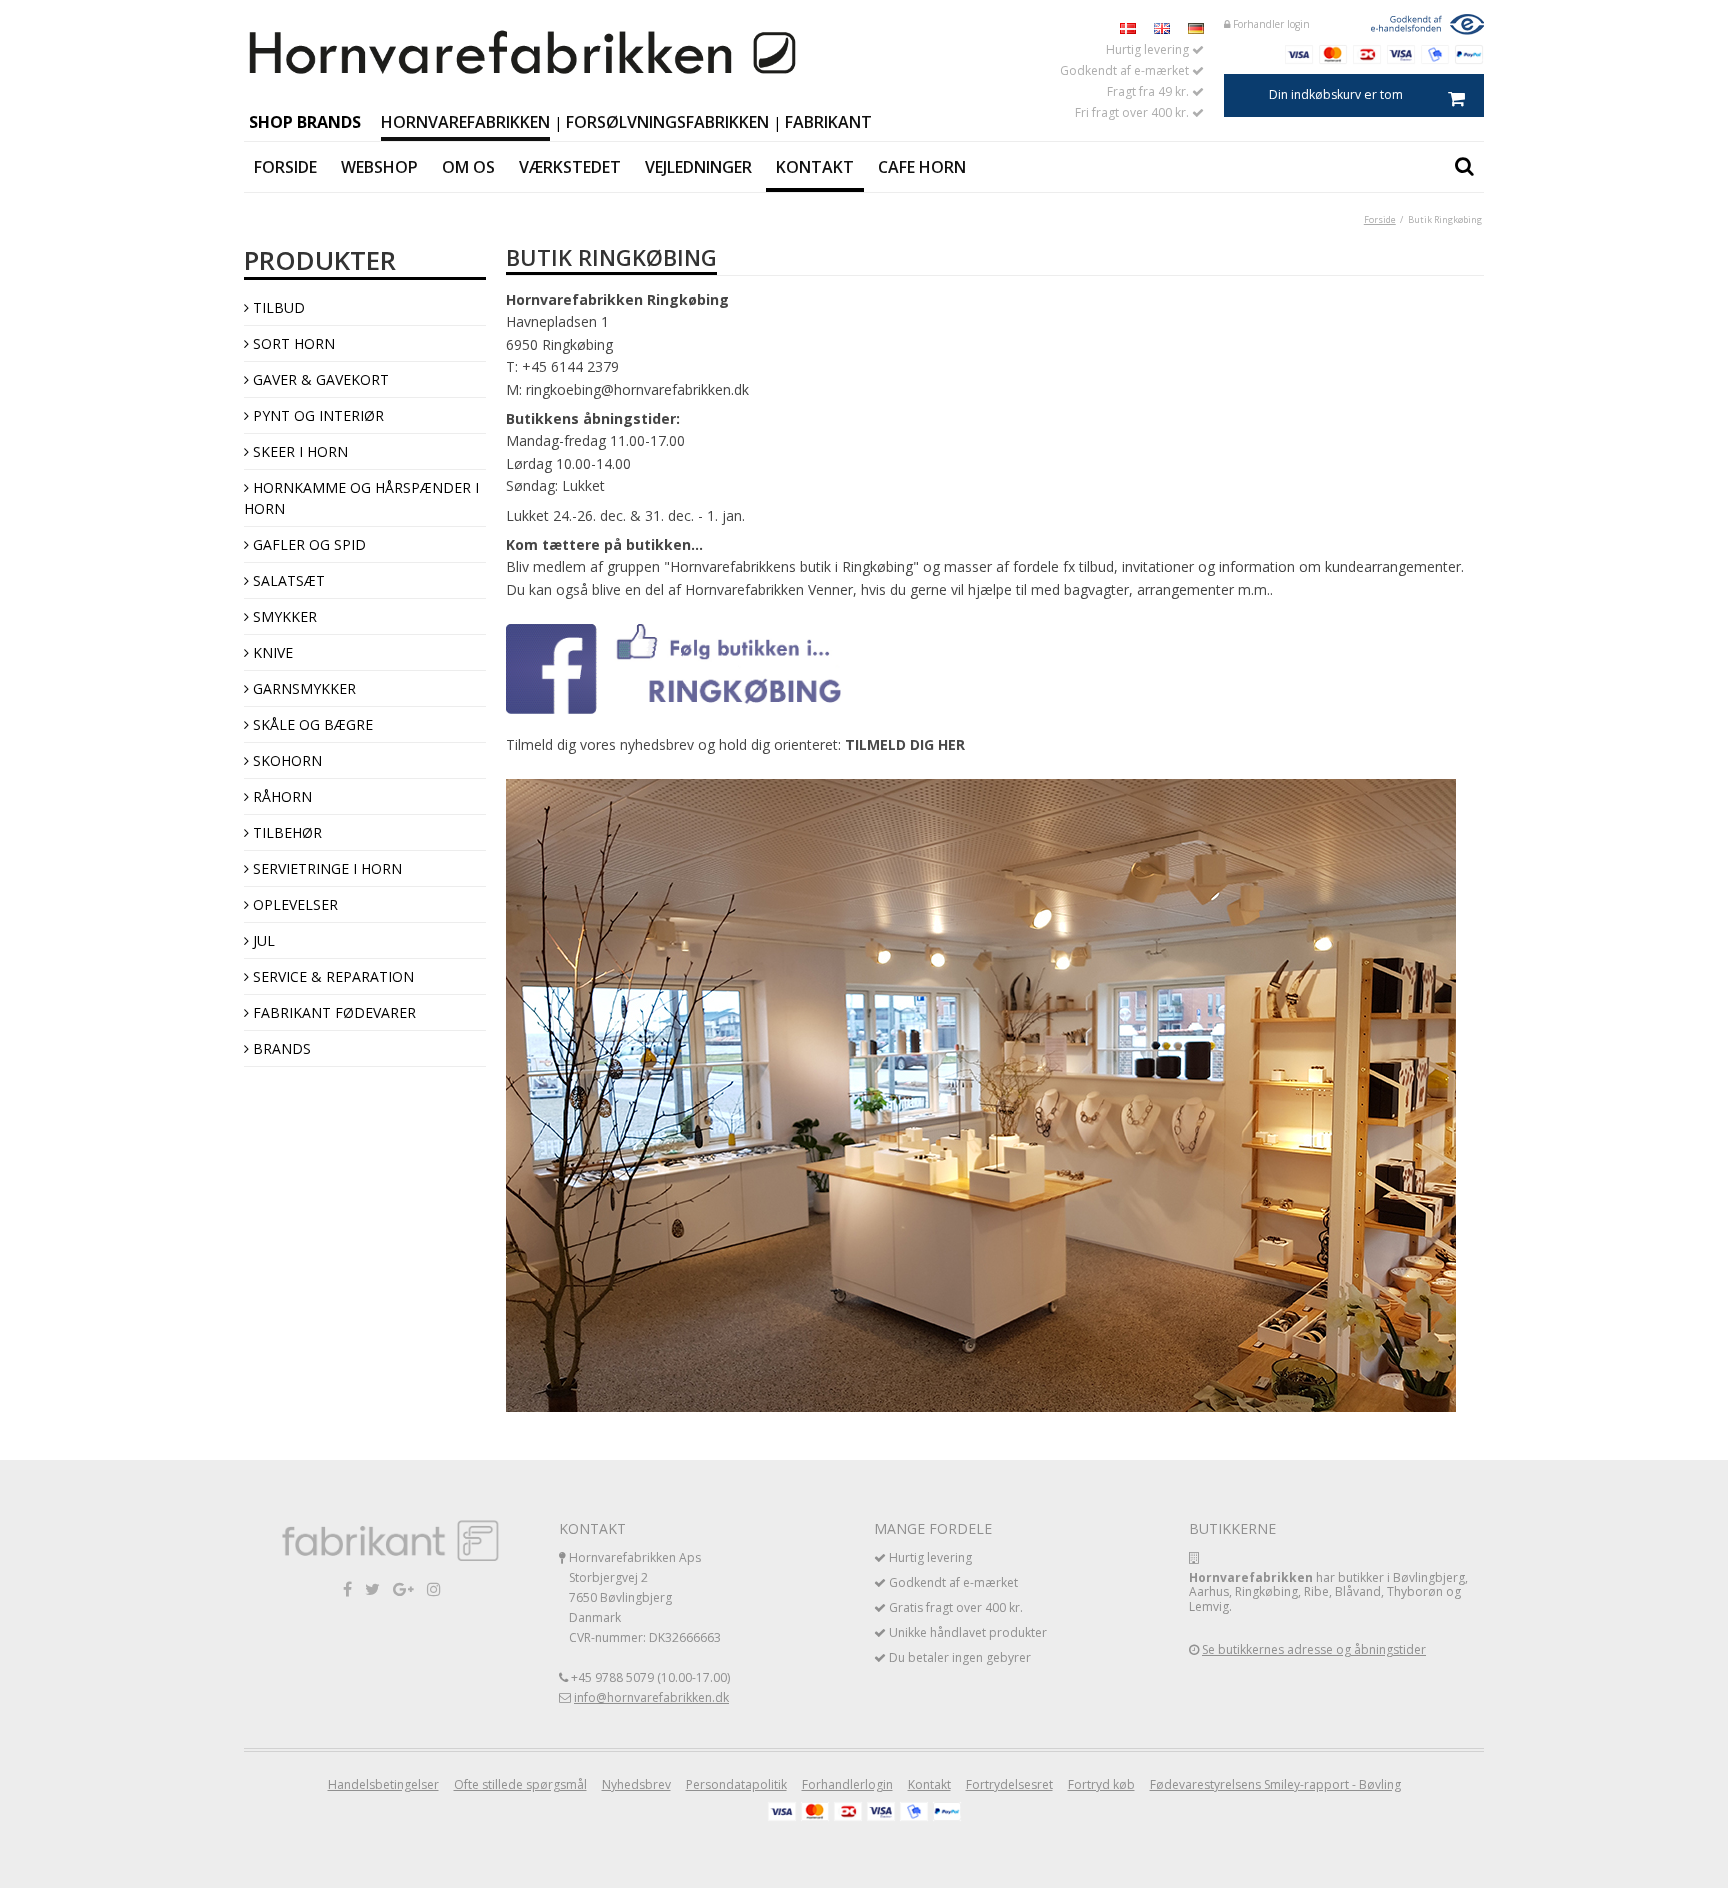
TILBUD (277, 307)
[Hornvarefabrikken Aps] (524, 54)
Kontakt (815, 167)
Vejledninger (698, 167)
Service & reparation (331, 976)
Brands (280, 1048)
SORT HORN (292, 343)
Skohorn (285, 760)
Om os (468, 167)
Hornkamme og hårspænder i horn (361, 498)
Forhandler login (1270, 24)
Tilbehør (285, 832)
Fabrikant (828, 122)
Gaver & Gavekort (319, 379)
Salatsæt (287, 580)
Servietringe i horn (325, 868)
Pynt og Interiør (316, 415)
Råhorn (280, 796)
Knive (271, 652)
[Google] (403, 1588)
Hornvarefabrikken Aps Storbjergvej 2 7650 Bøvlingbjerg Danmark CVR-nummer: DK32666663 (645, 1597)
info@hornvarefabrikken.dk (651, 1697)
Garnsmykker (302, 688)
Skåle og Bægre (311, 724)
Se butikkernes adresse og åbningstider (1314, 1649)
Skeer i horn (298, 451)
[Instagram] (434, 1588)
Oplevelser (293, 904)
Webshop (379, 167)
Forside (285, 167)
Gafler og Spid (307, 544)
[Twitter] (372, 1588)
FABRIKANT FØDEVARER (332, 1012)
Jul (262, 940)
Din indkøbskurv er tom (1336, 94)
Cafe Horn (922, 167)
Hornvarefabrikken (465, 122)
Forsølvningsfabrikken (667, 122)
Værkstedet (570, 167)
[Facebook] (347, 1588)
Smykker (283, 616)
